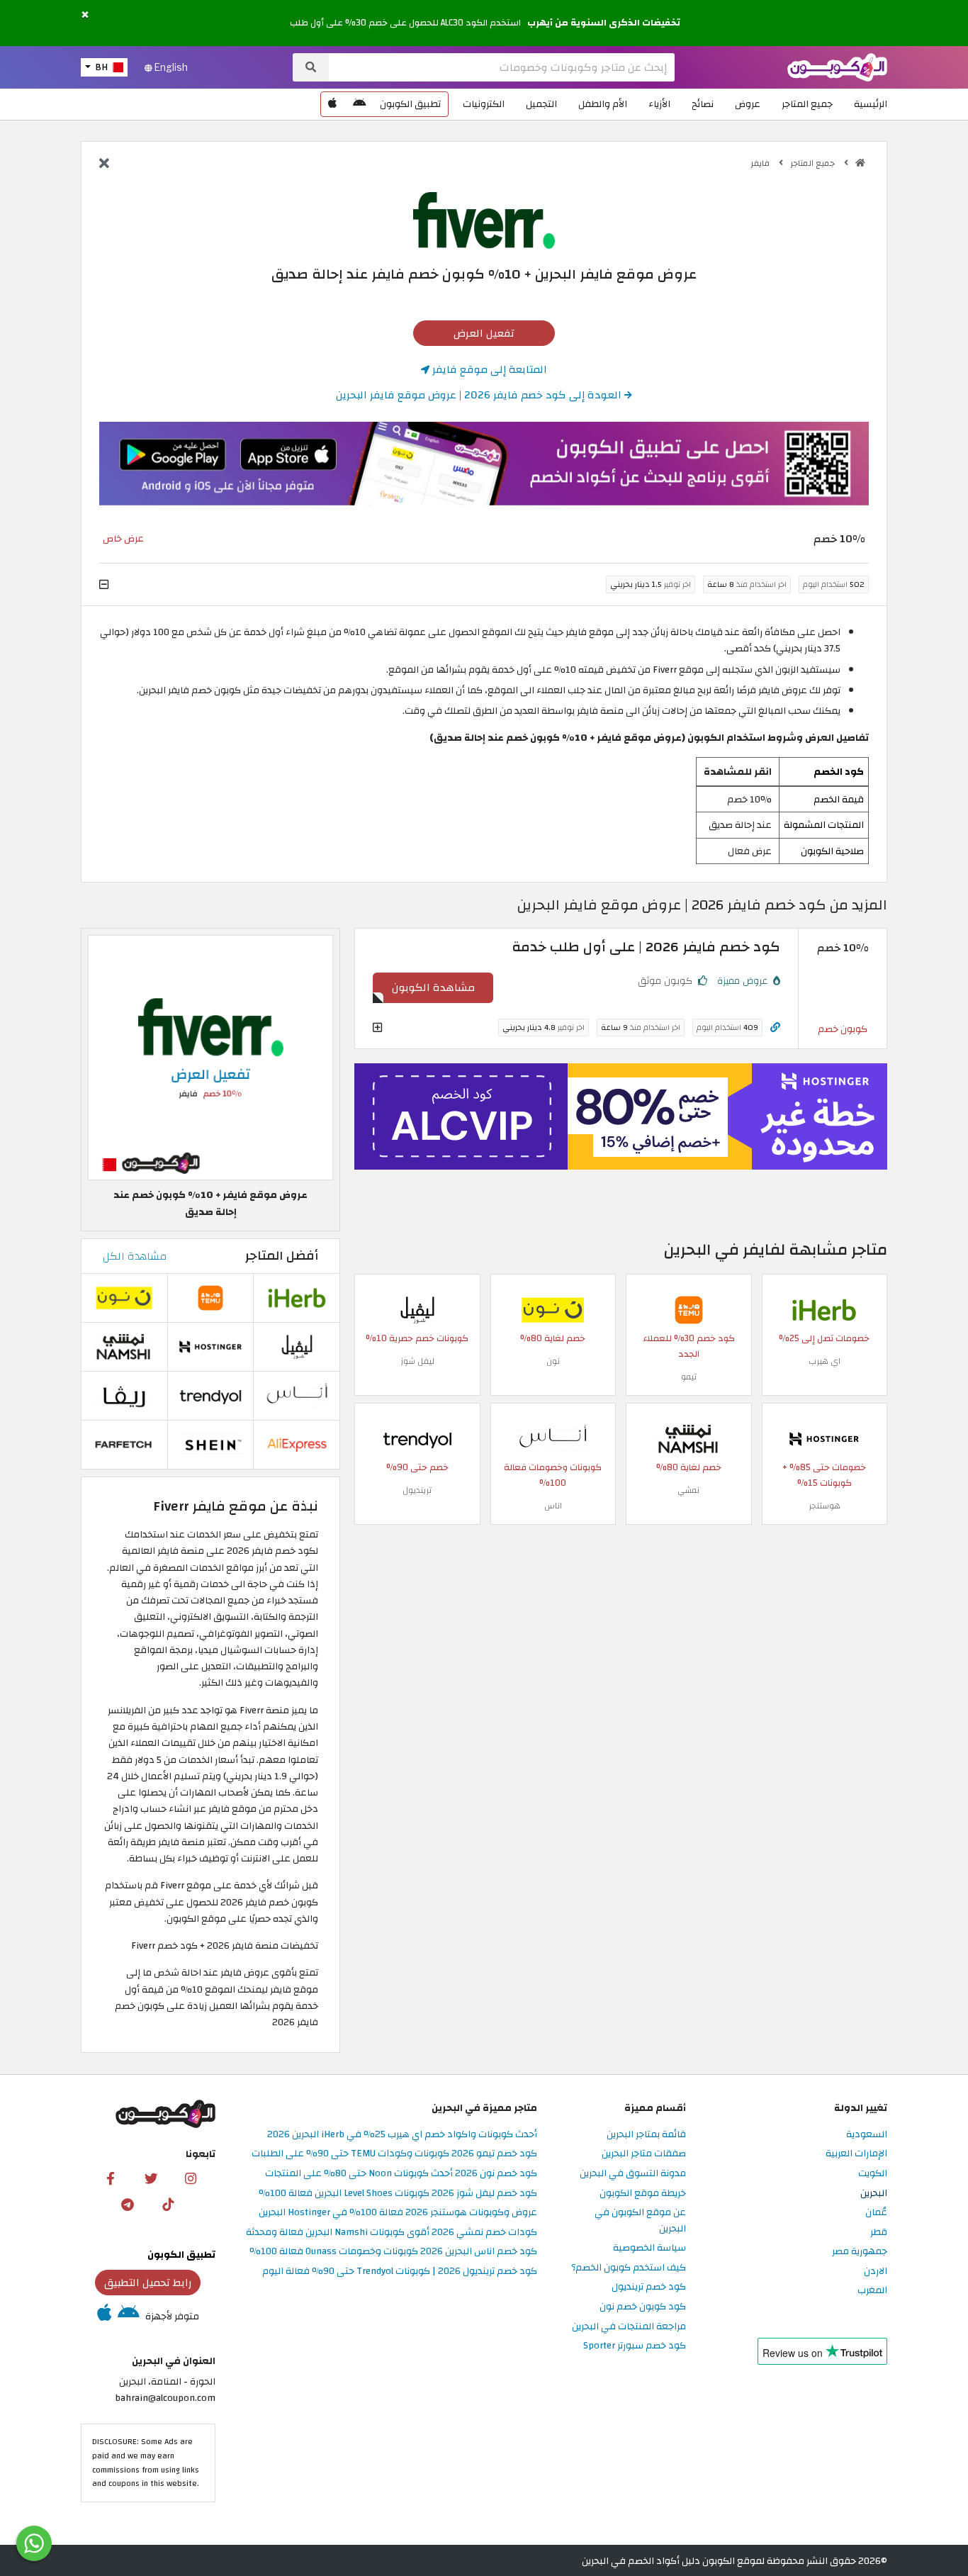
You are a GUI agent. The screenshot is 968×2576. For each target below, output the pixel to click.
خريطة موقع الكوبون (643, 2194)
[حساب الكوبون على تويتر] (151, 2178)
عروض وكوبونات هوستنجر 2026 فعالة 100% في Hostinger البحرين (398, 2213)
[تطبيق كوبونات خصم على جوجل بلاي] (359, 104)
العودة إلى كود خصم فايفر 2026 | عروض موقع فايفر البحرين (480, 395)
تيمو (689, 1377)
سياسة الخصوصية (649, 2248)
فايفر (761, 163)
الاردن (876, 2272)
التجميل (541, 104)
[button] (85, 15)
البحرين (874, 2194)
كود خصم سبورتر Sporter (635, 2346)
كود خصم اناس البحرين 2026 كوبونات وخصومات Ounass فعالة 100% (393, 2252)
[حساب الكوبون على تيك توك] (168, 2204)
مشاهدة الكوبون (433, 987)
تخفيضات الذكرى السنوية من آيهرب (604, 23)
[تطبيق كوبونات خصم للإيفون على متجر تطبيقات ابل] (332, 104)
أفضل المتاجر (282, 1256)
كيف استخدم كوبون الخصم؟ (629, 2268)
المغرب (872, 2291)
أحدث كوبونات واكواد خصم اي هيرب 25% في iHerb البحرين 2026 (402, 2135)
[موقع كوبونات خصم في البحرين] (860, 163)
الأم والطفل (603, 104)
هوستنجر (825, 1506)
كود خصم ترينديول (649, 2287)
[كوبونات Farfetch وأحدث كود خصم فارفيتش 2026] (124, 1444)
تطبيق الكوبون (410, 104)
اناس (553, 1506)
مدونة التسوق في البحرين (633, 2174)
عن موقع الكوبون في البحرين (640, 2221)
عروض (748, 104)
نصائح (703, 104)
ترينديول (417, 1490)
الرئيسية (871, 104)
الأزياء (659, 104)
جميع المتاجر (807, 104)
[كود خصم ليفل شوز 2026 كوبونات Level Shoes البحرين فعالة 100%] (417, 1309)
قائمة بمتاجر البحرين (646, 2135)
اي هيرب (825, 1361)
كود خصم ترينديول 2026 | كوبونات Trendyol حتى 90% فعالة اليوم (400, 2272)
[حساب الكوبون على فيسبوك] (111, 2178)
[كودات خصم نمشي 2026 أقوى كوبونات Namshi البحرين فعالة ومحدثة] (689, 1438)
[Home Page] (837, 66)
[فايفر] (484, 219)
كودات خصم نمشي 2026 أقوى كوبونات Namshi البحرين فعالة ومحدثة (392, 2233)
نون (553, 1361)
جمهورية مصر (860, 2252)
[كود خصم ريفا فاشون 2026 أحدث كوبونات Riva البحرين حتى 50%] (124, 1395)
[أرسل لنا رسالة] (34, 2543)
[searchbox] (502, 67)
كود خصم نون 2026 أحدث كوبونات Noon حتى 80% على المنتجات (401, 2174)
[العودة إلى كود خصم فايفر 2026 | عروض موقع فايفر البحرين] (104, 164)
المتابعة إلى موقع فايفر (488, 369)
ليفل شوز (417, 1361)
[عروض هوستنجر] (621, 1116)
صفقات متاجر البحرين (644, 2154)
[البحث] (311, 67)
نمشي (688, 1490)
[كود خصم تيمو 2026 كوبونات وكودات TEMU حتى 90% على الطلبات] (689, 1309)
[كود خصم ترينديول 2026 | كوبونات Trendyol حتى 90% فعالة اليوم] (417, 1438)
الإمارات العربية (856, 2154)
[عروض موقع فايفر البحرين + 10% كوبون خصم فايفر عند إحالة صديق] (210, 1057)
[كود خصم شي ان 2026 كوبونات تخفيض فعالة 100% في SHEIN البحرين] (210, 1444)
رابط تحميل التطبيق (148, 2283)
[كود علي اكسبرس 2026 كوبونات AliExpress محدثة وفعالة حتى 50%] (297, 1444)
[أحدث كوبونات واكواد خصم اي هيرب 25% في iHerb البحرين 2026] (824, 1309)
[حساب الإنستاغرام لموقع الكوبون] (191, 2178)
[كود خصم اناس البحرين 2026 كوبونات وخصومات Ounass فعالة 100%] (553, 1438)
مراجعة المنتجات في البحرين (629, 2327)
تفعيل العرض (484, 333)
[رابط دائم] (775, 1027)
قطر (879, 2233)
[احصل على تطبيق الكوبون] (484, 464)
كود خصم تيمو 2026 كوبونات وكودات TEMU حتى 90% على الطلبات (394, 2154)
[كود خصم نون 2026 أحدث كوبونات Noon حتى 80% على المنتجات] (553, 1309)
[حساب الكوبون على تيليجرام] (128, 2204)
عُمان (876, 2213)
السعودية (867, 2135)
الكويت (873, 2174)
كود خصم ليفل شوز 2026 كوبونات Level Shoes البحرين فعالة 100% (398, 2194)
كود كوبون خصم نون (643, 2307)
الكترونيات (484, 104)
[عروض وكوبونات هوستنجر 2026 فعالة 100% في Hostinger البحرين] (824, 1438)
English (170, 67)
